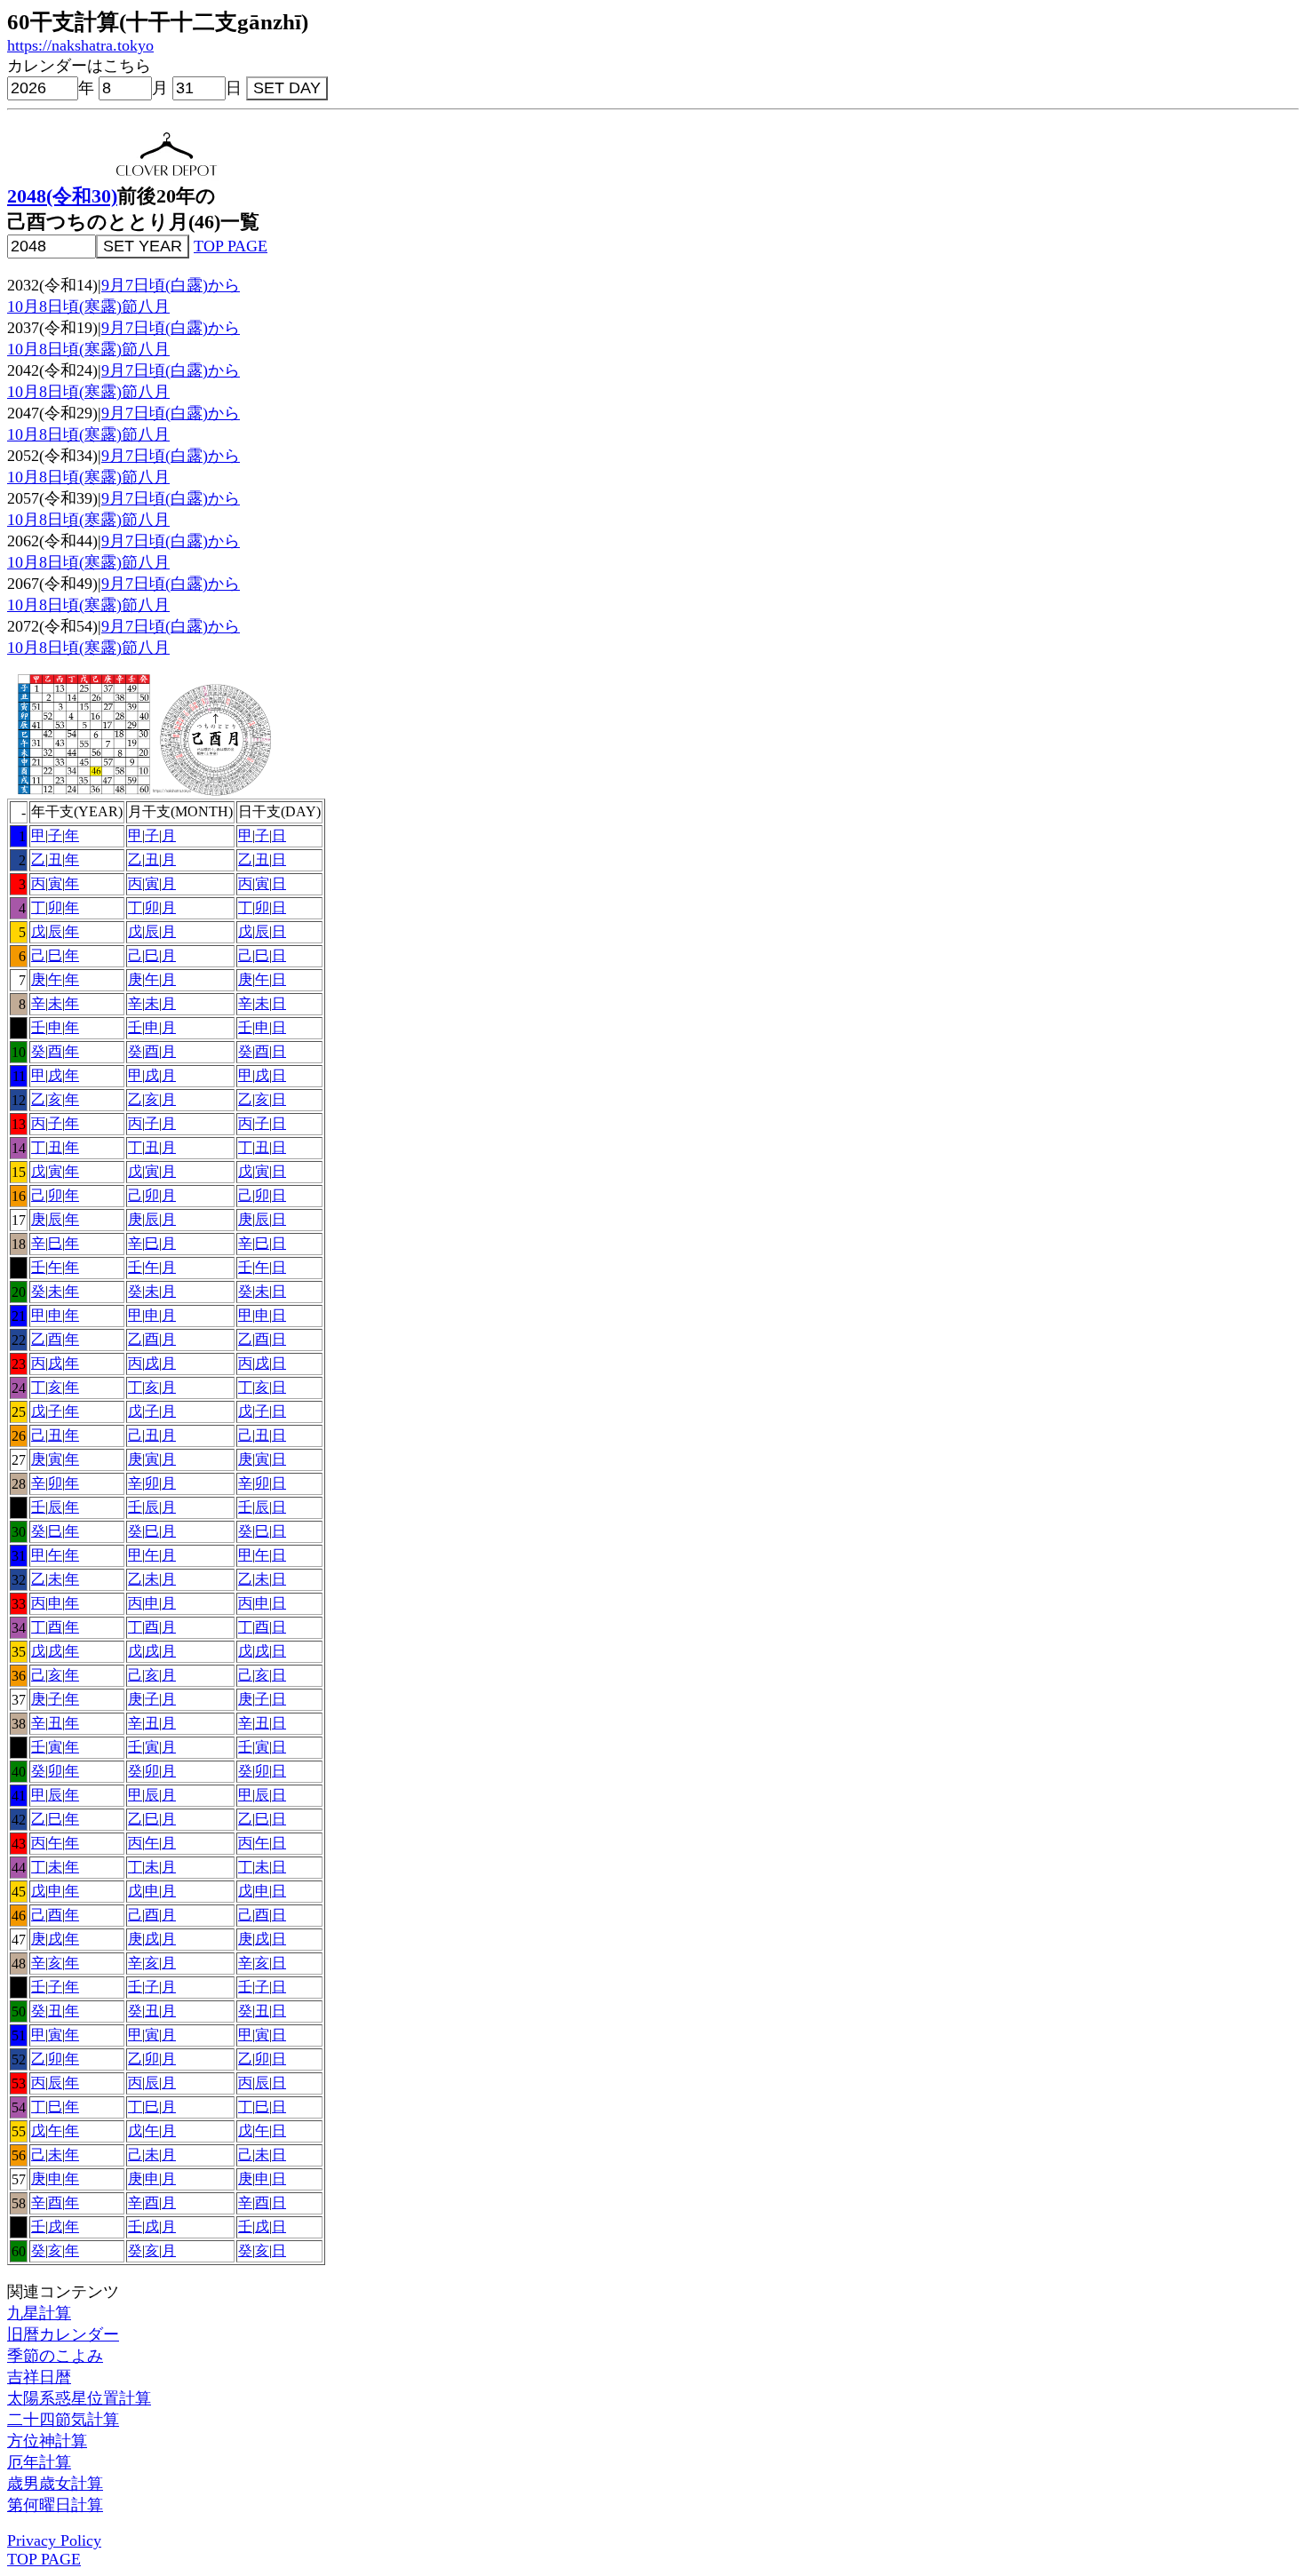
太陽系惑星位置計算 (79, 2398)
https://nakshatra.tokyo (80, 45)
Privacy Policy (54, 2540)
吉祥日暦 (39, 2377)
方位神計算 (47, 2441)
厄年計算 (39, 2462)
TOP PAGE (231, 246)
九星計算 (39, 2313)
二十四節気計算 (63, 2420)
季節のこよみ (55, 2356)
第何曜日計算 (55, 2505)
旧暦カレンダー (63, 2334)
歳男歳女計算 (55, 2484)
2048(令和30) (62, 196)
